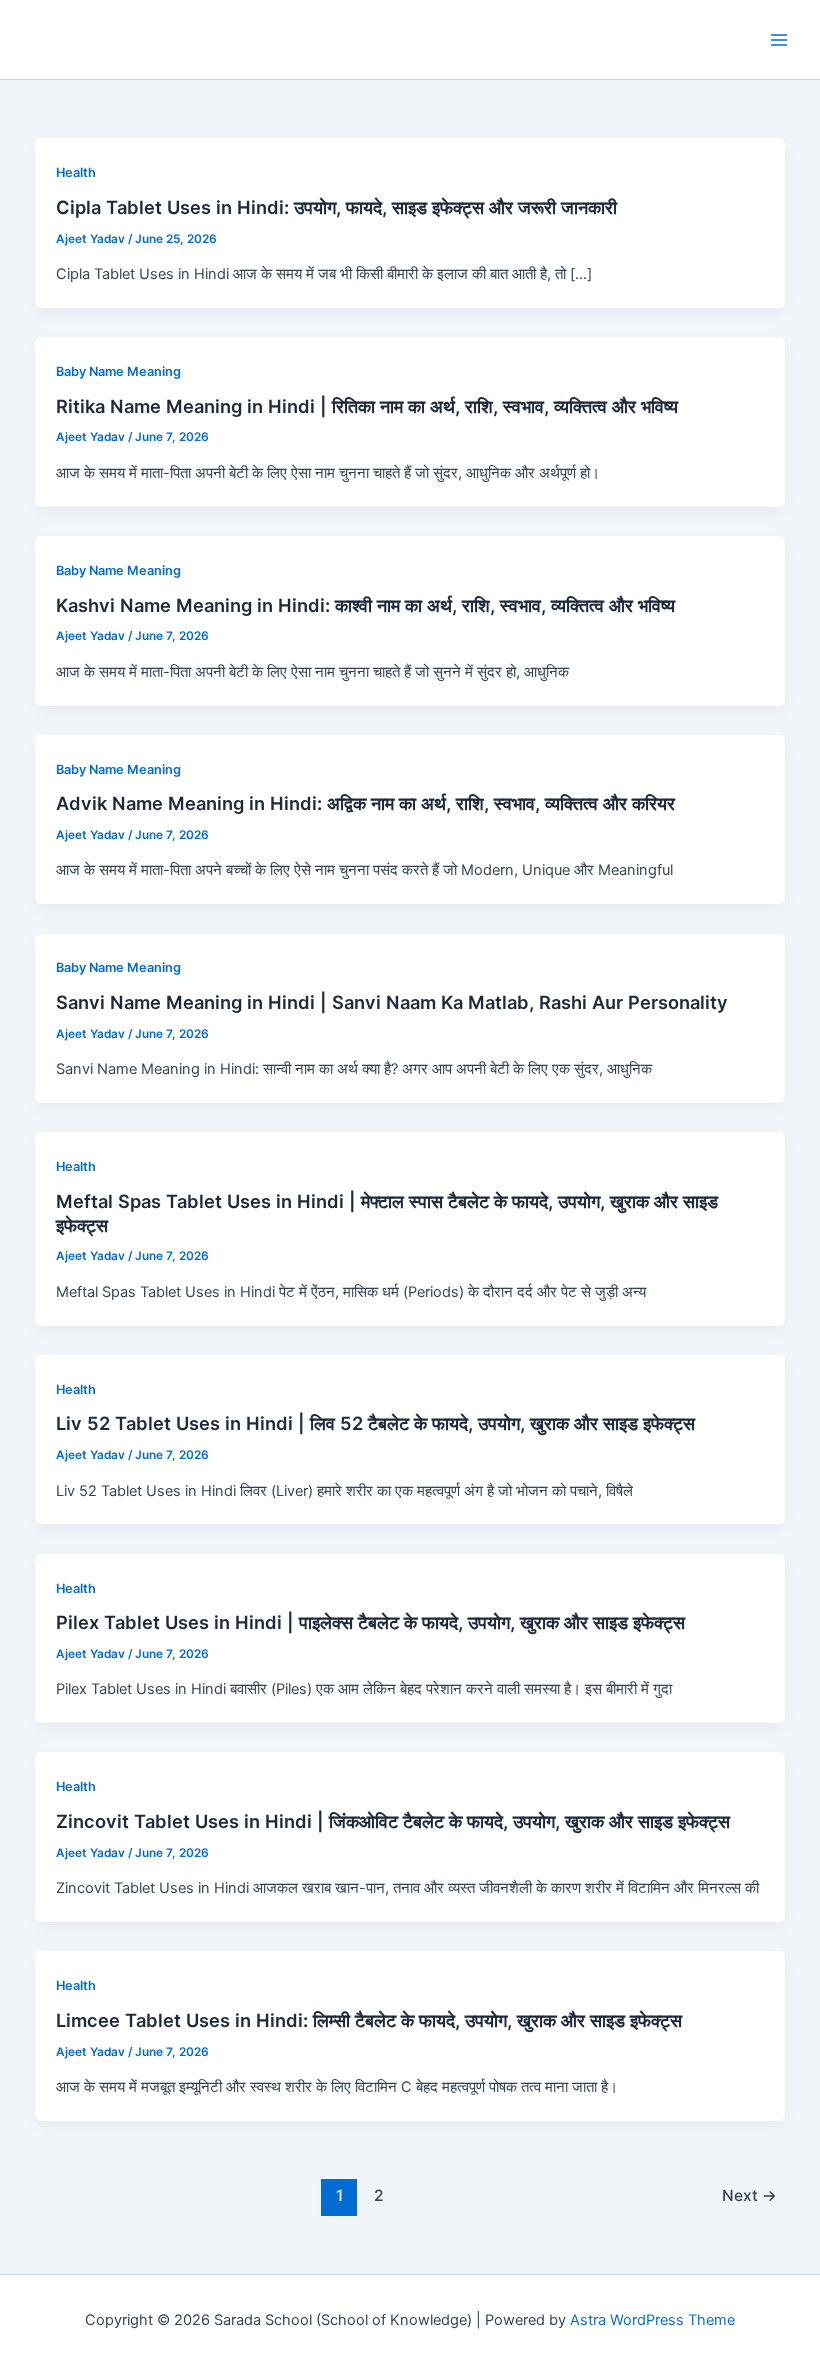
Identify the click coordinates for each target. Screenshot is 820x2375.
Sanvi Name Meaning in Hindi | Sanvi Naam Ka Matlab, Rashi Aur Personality (392, 1002)
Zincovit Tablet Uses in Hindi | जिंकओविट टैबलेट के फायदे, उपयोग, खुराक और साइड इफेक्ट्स (393, 1821)
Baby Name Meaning (118, 371)
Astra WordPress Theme (652, 2320)
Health (76, 172)
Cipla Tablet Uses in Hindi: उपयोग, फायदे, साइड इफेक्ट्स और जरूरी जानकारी (336, 207)
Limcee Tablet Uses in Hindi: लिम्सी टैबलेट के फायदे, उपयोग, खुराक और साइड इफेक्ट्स (369, 2020)
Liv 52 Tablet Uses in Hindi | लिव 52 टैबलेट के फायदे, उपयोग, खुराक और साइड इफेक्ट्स (375, 1423)
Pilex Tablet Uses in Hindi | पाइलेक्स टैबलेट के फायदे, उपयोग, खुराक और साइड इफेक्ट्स (370, 1622)
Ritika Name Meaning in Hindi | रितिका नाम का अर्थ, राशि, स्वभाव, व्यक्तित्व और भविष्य (367, 406)
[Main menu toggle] (779, 40)
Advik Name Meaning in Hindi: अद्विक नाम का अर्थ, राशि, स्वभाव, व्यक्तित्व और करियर (365, 803)
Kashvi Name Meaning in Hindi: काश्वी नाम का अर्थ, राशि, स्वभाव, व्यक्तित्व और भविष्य (365, 605)
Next (749, 2195)
